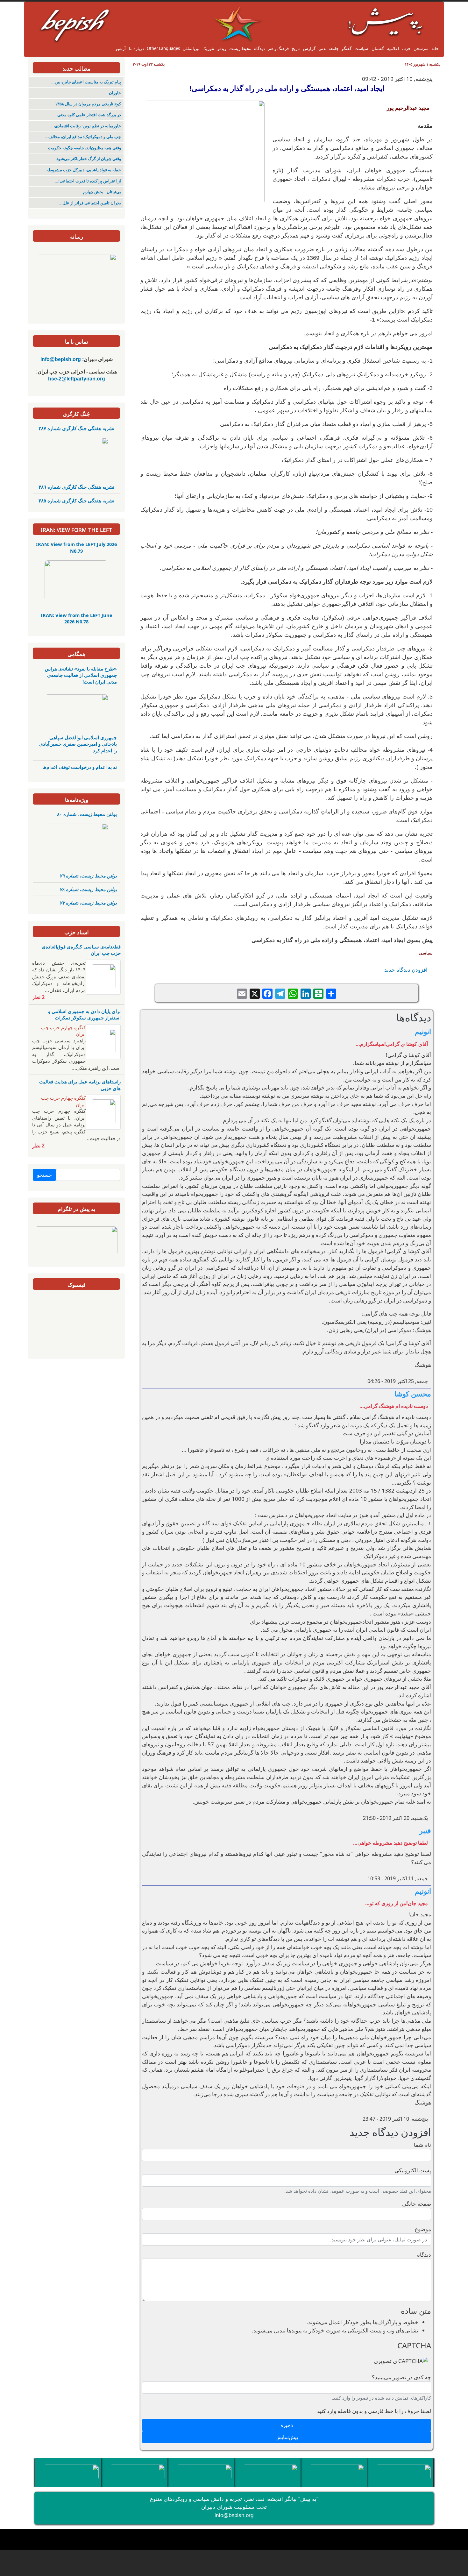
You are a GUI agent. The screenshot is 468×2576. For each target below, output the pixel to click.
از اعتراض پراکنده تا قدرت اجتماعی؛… (88, 181)
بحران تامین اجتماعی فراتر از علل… (90, 203)
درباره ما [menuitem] (136, 48)
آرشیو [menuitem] (121, 48)
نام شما (422, 2145)
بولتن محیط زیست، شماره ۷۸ (88, 889)
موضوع (423, 2229)
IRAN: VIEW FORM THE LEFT (76, 530)
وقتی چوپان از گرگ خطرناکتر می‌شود (89, 159)
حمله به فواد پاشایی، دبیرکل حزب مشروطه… (82, 170)
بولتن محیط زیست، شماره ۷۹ (88, 876)
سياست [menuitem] (361, 48)
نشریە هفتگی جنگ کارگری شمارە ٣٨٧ (76, 428)
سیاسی (426, 953)
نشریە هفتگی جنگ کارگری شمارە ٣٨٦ (76, 487)
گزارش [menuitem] (309, 48)
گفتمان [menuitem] (378, 48)
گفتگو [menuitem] (347, 48)
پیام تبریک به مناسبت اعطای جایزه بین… (86, 82)
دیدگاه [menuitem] (259, 48)
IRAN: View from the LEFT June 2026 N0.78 (77, 618)
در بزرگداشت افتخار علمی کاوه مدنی (89, 115)
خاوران (115, 93)
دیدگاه (424, 2255)
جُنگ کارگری (76, 414)
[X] (255, 993)
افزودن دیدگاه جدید (406, 970)
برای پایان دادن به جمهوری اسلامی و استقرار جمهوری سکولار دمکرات (84, 1014)
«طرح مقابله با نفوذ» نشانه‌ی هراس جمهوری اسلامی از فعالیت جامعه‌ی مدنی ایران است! (81, 675)
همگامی (76, 654)
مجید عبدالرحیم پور (408, 108)
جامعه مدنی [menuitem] (329, 48)
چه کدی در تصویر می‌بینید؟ (401, 2377)
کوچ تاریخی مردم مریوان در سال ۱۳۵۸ (88, 104)
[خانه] (229, 11)
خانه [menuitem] (435, 48)
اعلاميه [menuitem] (393, 48)
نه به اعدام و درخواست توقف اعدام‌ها (80, 767)
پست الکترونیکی (413, 2170)
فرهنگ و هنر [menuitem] (278, 48)
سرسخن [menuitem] (421, 48)
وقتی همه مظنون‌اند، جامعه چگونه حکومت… (83, 148)
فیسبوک (77, 1284)
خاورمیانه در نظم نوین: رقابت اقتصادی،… (85, 126)
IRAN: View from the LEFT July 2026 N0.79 (76, 547)
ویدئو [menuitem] (222, 48)
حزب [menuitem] (406, 48)
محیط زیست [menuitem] (240, 48)
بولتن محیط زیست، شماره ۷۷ (88, 903)
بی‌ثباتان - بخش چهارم (102, 192)
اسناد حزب (77, 932)
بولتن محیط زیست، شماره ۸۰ (87, 814)
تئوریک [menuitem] (208, 48)
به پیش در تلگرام (77, 1209)
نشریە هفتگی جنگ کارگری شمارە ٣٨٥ (76, 500)
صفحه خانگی (417, 2204)
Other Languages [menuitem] (163, 48)
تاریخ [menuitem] (296, 48)
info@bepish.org (234, 2515)
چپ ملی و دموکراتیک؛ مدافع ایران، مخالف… (83, 137)
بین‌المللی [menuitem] (191, 48)
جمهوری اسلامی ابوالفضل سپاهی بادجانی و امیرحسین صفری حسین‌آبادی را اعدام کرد (78, 744)
